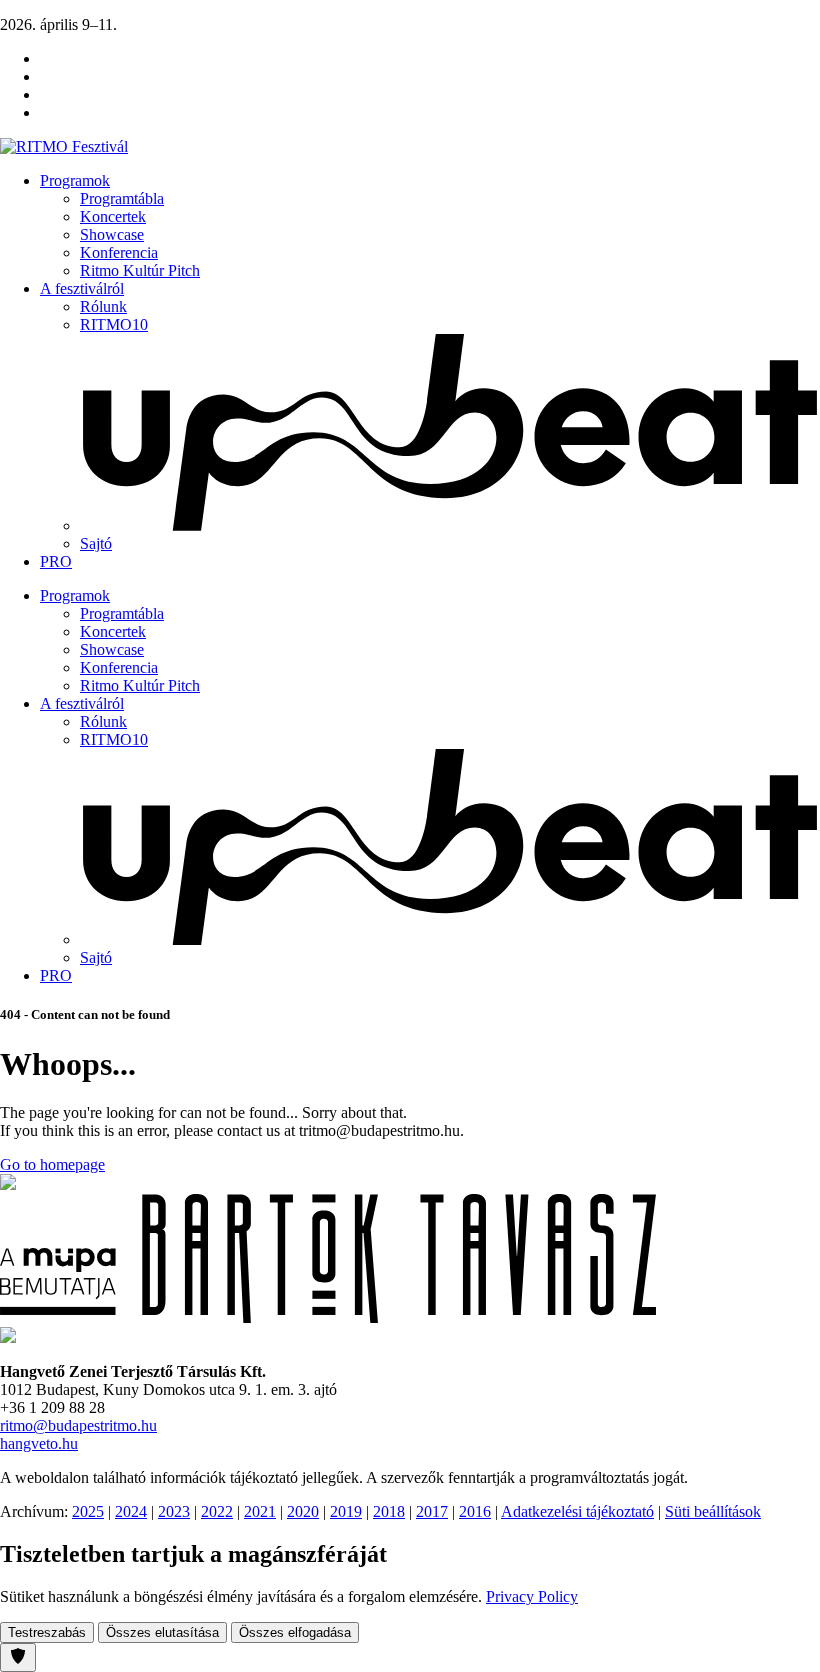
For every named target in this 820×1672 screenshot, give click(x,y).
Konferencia (119, 252)
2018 (389, 1511)
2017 (432, 1511)
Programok (75, 180)
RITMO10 (114, 324)
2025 (88, 1511)
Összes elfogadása (295, 1632)
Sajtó (96, 543)
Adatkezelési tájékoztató (577, 1511)
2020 (303, 1511)
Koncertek (113, 216)
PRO (56, 561)
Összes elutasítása (162, 1632)
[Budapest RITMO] (8, 1337)
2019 (346, 1511)
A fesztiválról (82, 288)
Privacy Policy (532, 1596)
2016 (475, 1511)
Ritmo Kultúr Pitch (140, 270)
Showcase (112, 234)
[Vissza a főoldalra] (64, 146)
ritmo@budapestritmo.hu (78, 1425)
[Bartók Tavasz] (328, 1317)
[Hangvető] (8, 1184)
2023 (174, 1511)
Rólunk (103, 306)
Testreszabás (47, 1632)
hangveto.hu (39, 1443)
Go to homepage (52, 1164)
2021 (260, 1511)
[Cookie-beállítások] (18, 1657)
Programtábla (122, 198)
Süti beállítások (713, 1511)
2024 (131, 1511)
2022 (217, 1511)
